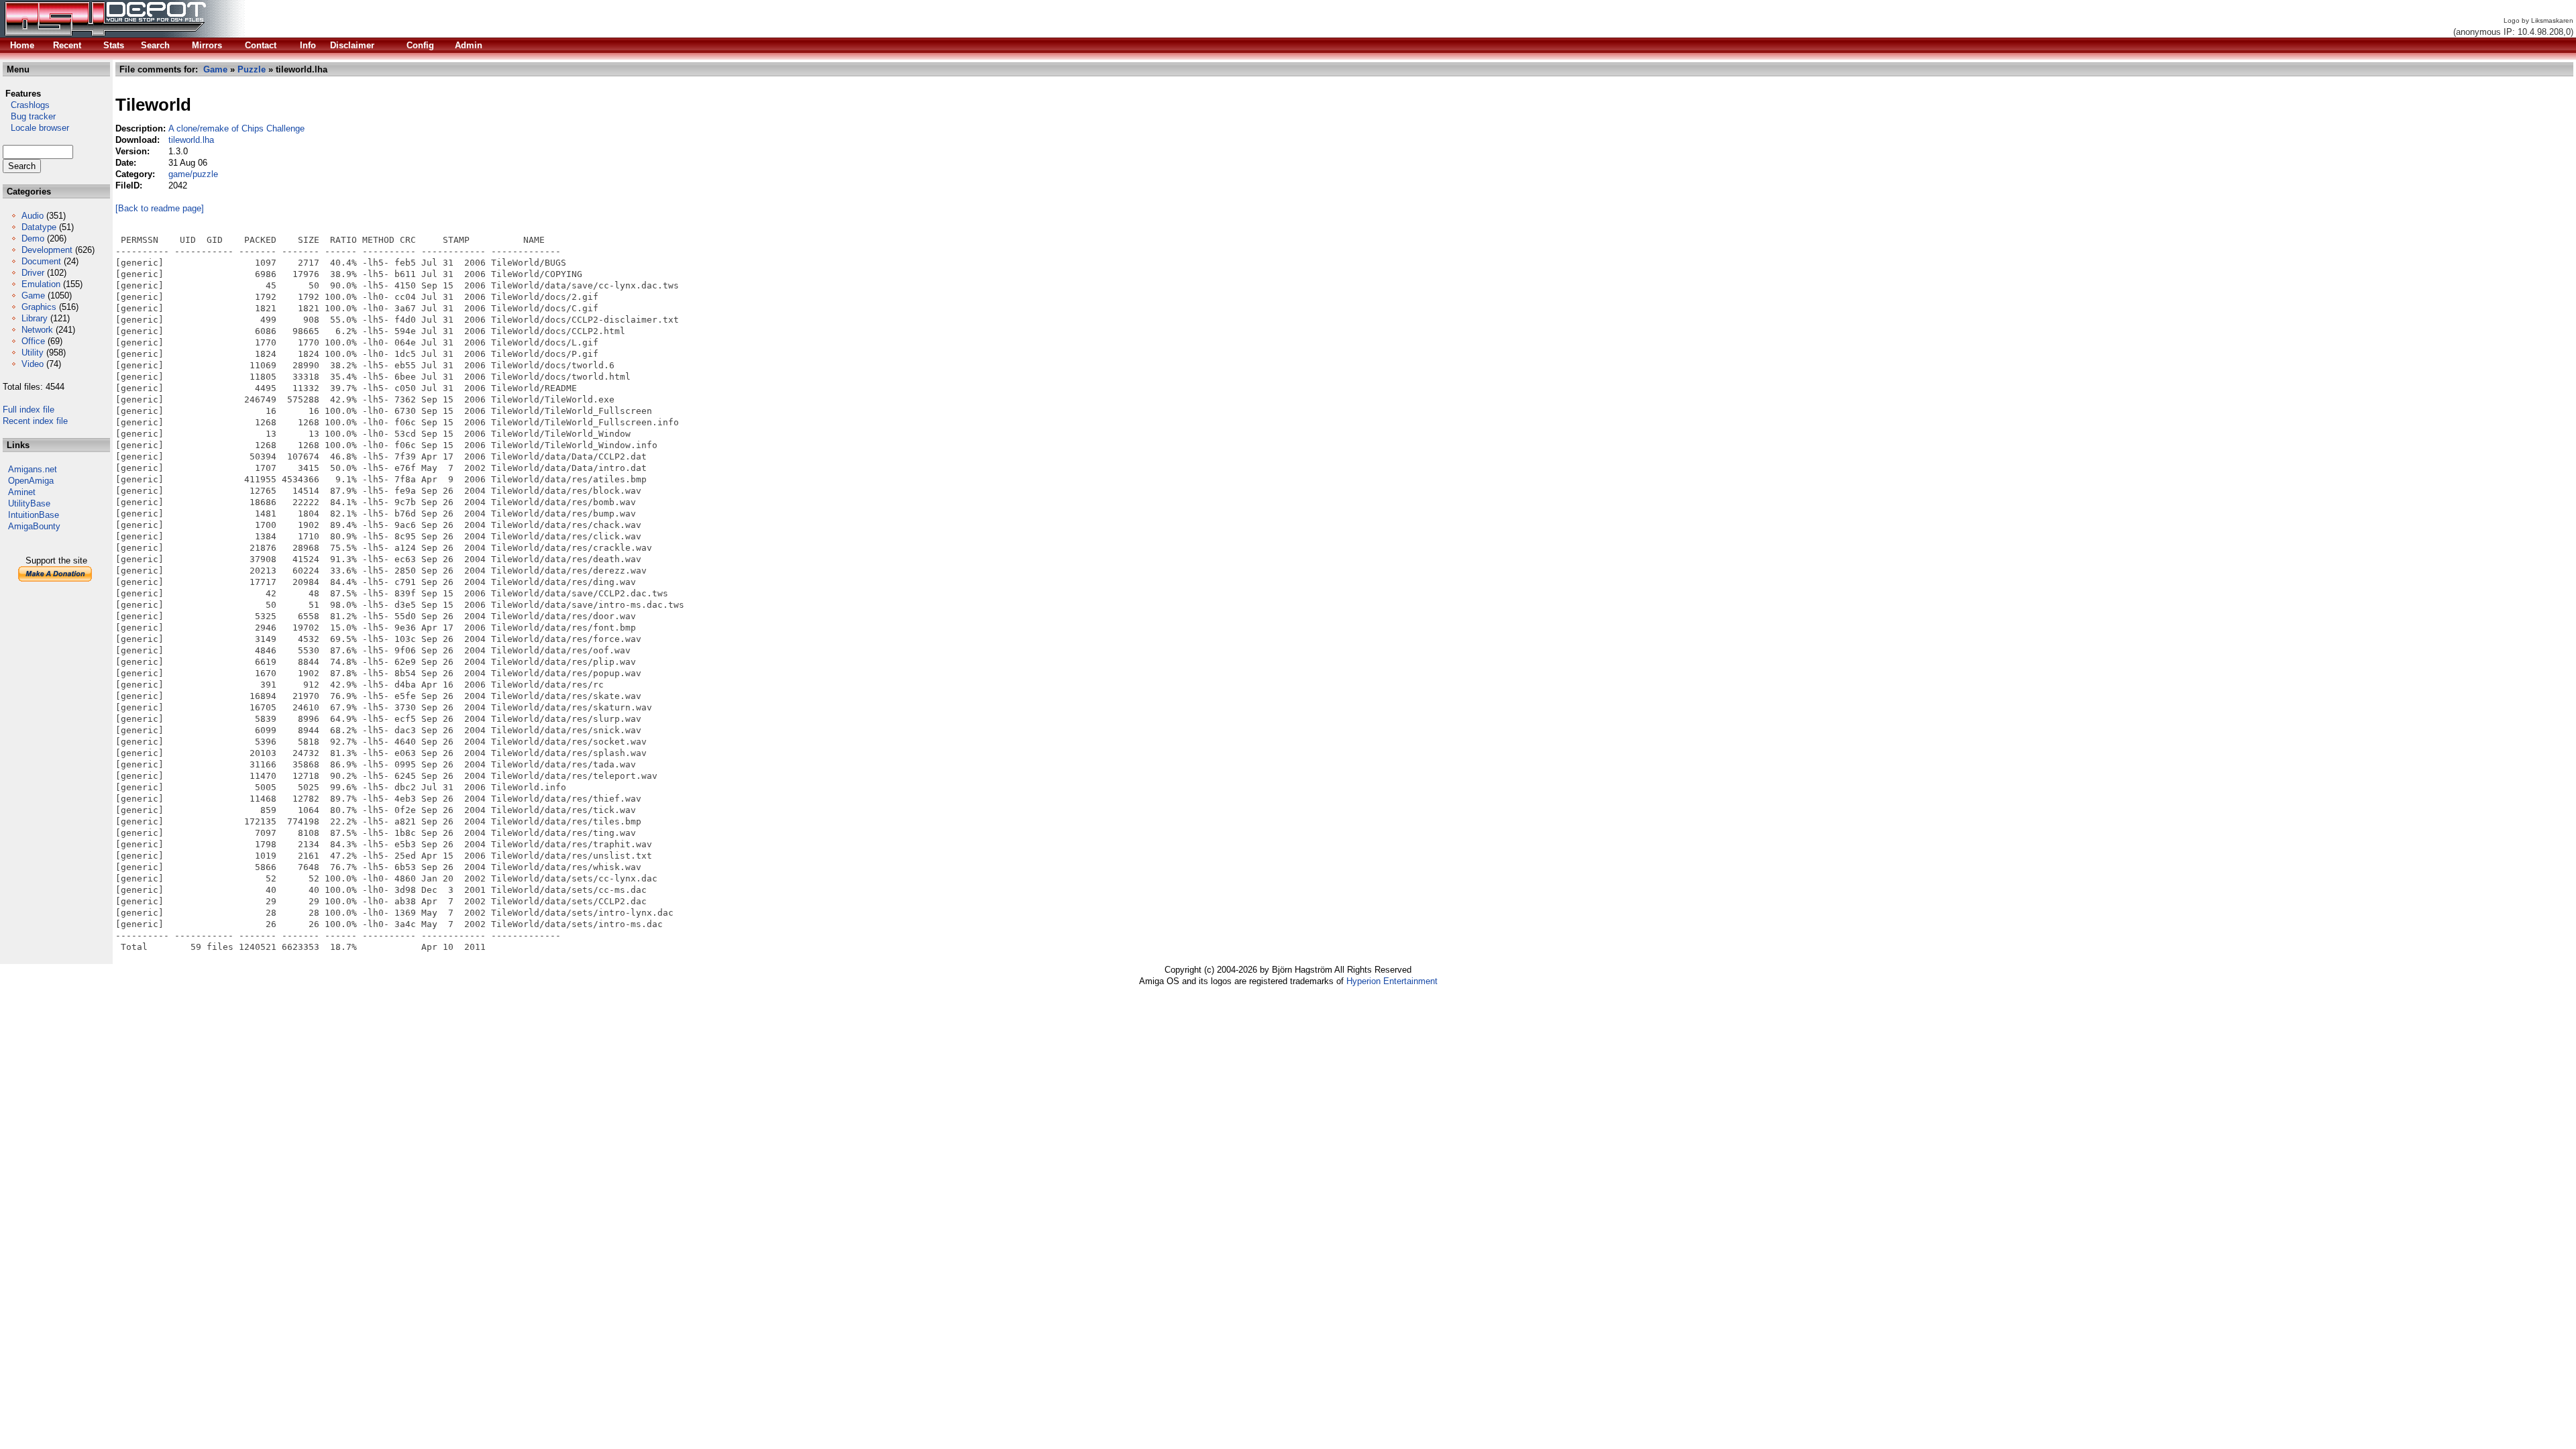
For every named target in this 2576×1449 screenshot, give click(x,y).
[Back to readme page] (160, 208)
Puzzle (252, 69)
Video (33, 364)
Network (37, 330)
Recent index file (35, 421)
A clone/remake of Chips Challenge (236, 128)
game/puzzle (193, 174)
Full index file (29, 410)
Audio (33, 216)
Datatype (39, 227)
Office (33, 341)
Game (33, 296)
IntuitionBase (34, 515)
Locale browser (36, 128)
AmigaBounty (34, 526)
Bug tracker (29, 116)
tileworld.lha (191, 140)
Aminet (22, 492)
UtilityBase (29, 503)
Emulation (41, 284)
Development (47, 250)
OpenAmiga (31, 481)
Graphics (39, 307)
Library (35, 318)
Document (41, 261)
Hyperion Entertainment (1392, 981)
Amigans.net (33, 469)
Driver (33, 273)
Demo (33, 238)
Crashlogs (26, 105)
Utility (33, 353)
